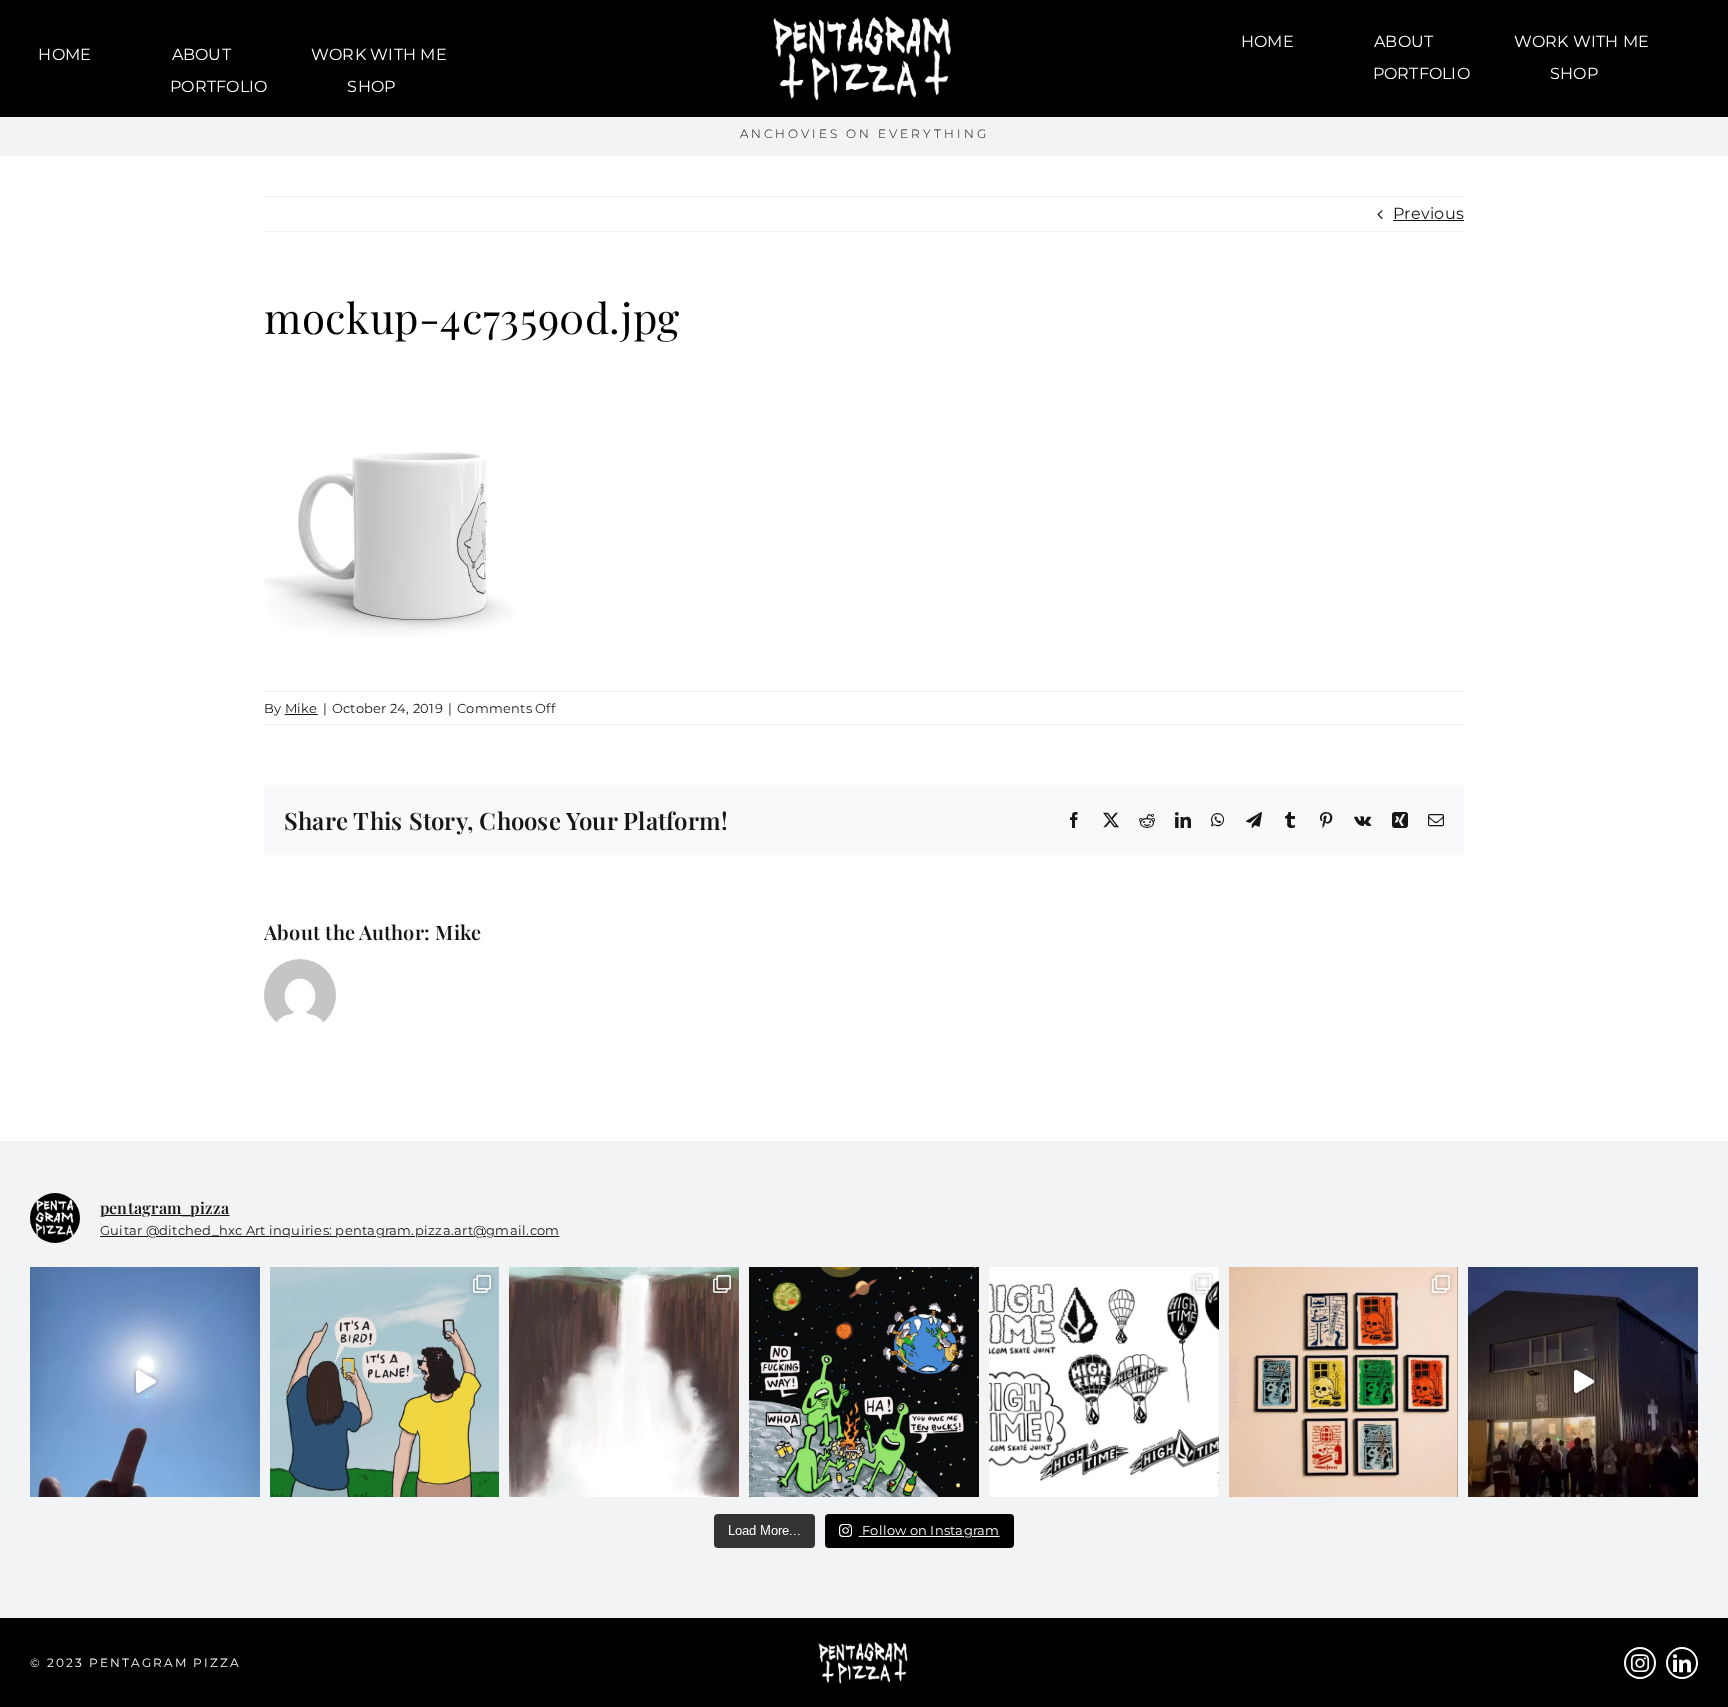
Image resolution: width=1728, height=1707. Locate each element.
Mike (301, 708)
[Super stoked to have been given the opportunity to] (1104, 1382)
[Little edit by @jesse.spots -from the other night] (1583, 1382)
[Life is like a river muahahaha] (624, 1382)
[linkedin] (1682, 1663)
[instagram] (1640, 1663)
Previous (1428, 213)
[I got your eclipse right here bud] (145, 1382)
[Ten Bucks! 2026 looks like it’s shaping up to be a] (864, 1382)
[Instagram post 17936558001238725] (385, 1382)
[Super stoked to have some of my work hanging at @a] (1344, 1382)
